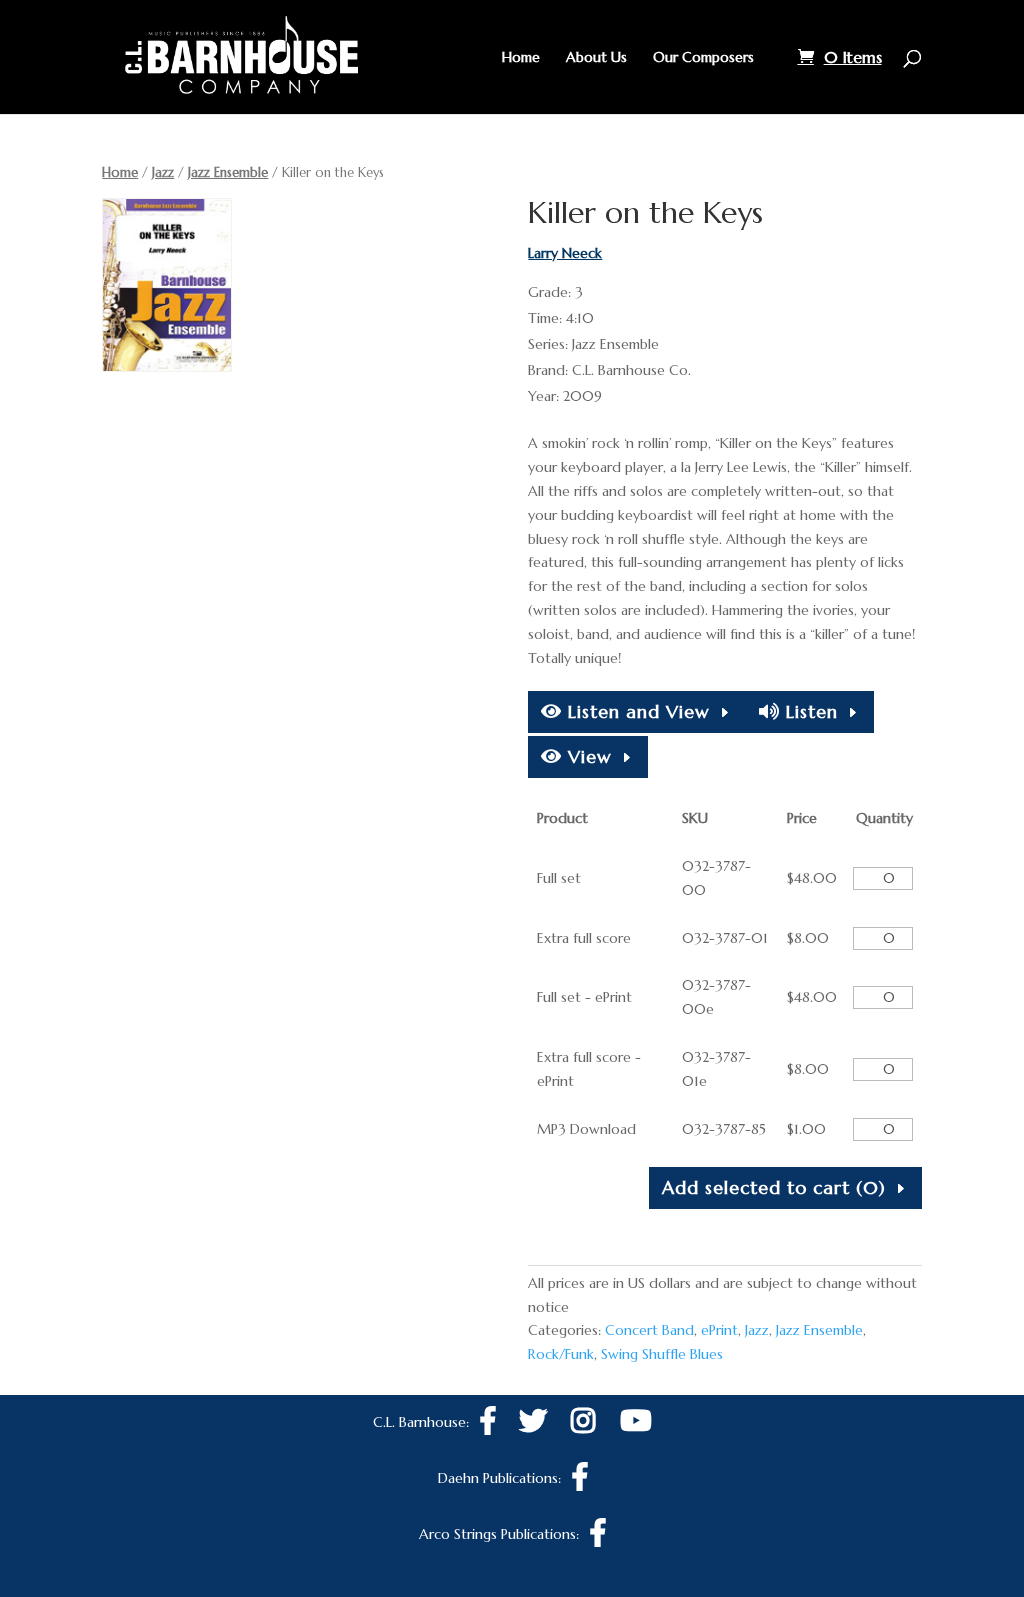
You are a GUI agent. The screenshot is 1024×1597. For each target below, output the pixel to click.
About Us (596, 58)
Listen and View (636, 711)
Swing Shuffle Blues (662, 1354)
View (587, 756)
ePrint (719, 1330)
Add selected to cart (774, 1187)
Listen (809, 711)
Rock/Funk (561, 1354)
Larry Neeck (565, 253)
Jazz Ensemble (228, 172)
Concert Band (649, 1330)
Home (521, 58)
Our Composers (703, 58)
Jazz (163, 172)
